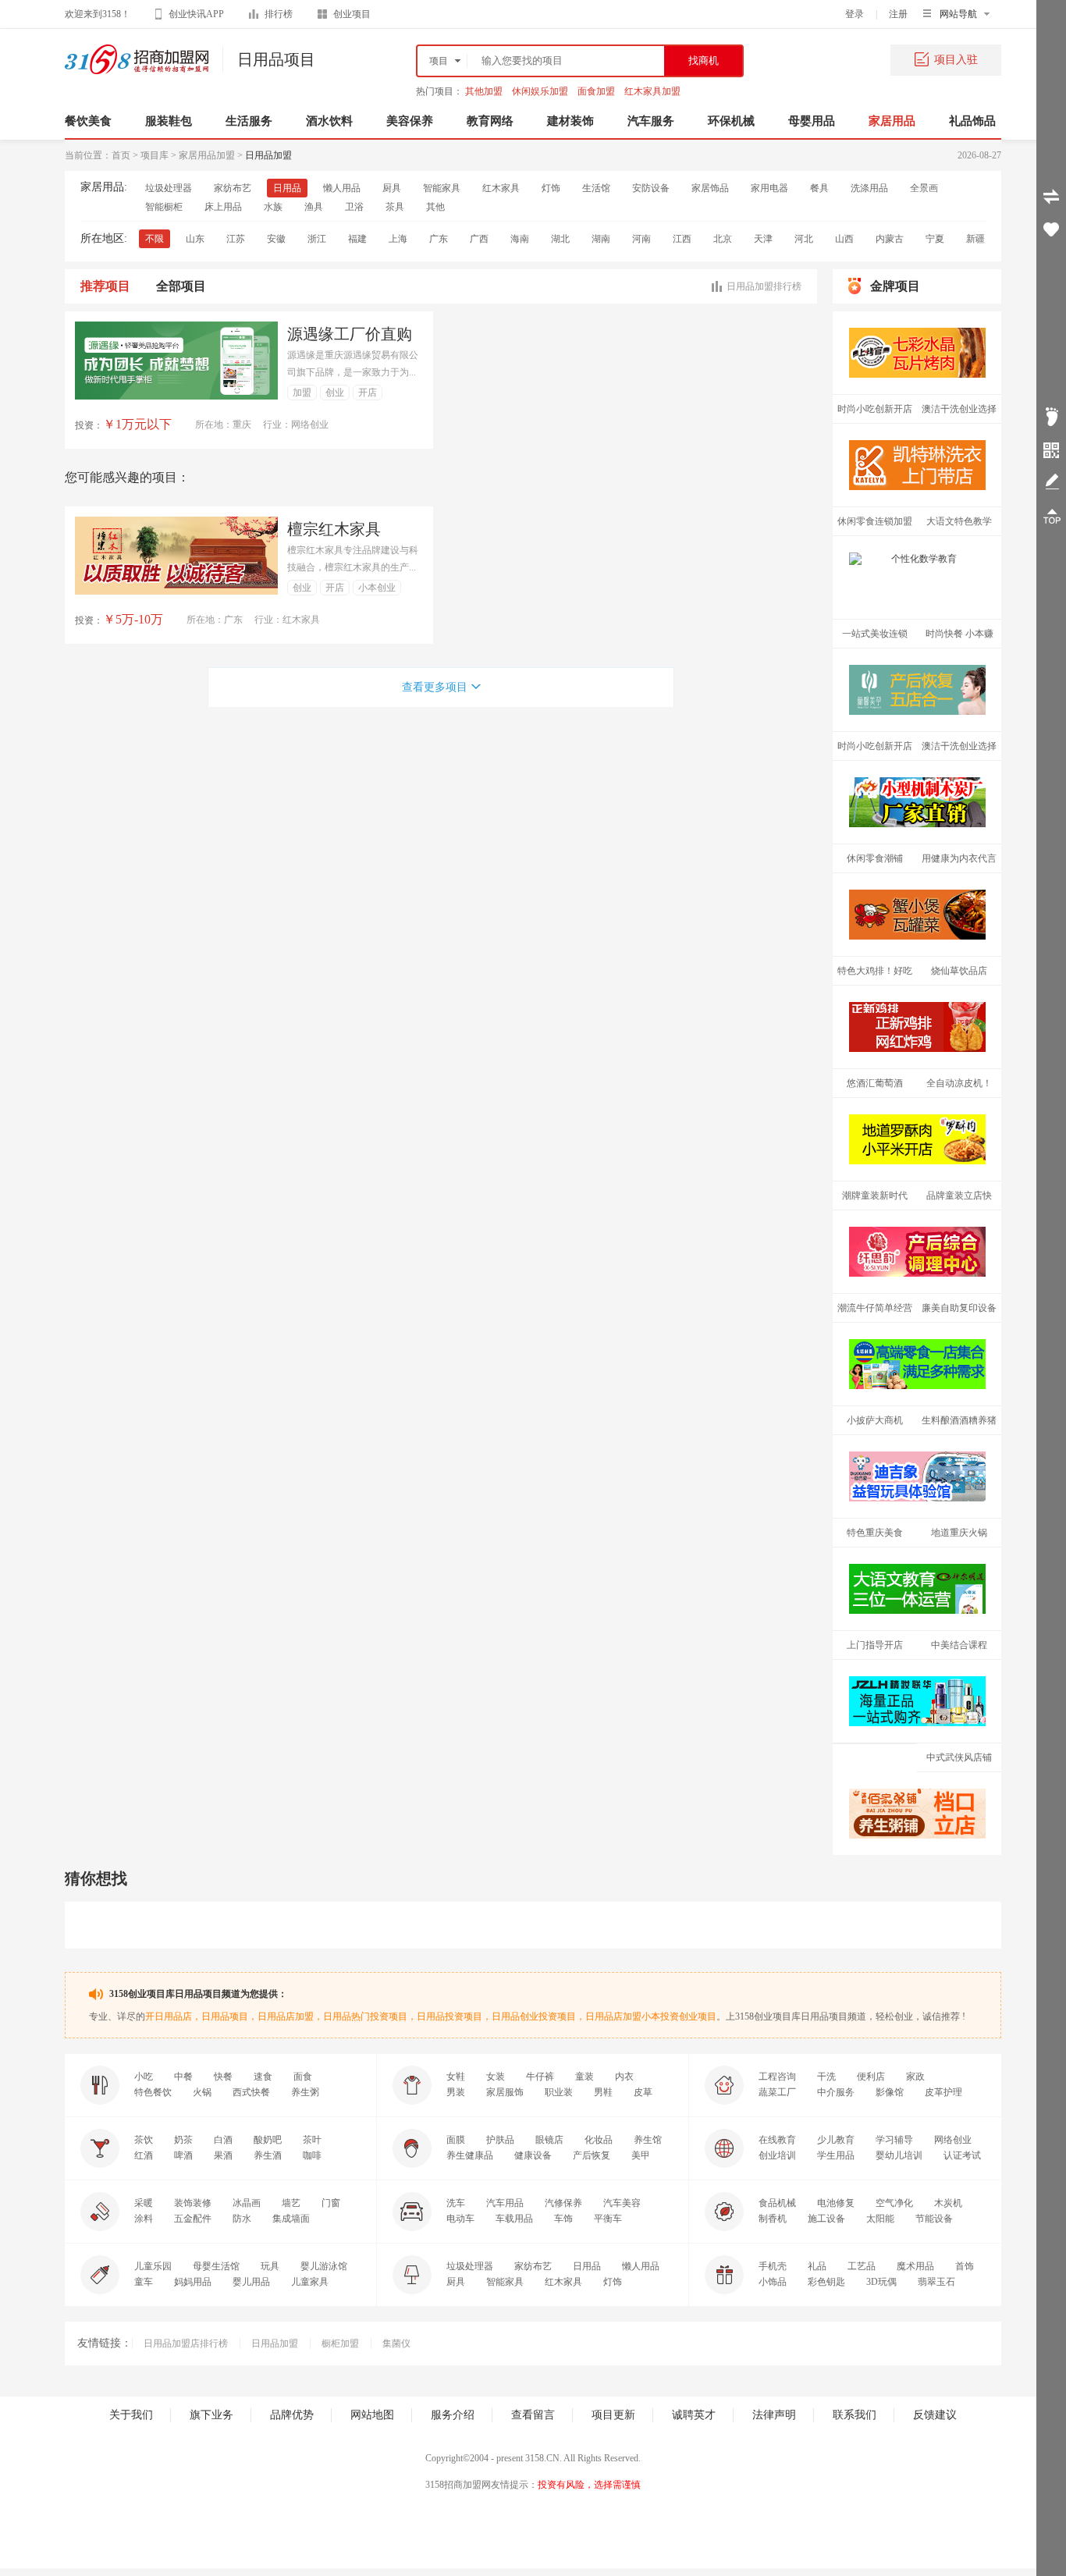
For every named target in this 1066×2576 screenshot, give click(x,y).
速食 (263, 2077)
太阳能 (880, 2219)
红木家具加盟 (652, 91)
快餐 (223, 2077)
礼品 (817, 2266)
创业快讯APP (196, 14)
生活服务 (249, 121)
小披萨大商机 (875, 1420)
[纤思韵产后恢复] (917, 1252)
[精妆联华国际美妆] (917, 1701)
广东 (439, 239)
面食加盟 (596, 91)
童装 (585, 2077)
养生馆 (648, 2140)
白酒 (223, 2140)
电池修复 (836, 2203)
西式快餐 (251, 2092)
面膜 (456, 2140)
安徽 (276, 239)
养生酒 (268, 2155)
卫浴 (354, 207)
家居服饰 (505, 2092)
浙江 (317, 239)
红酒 (144, 2155)
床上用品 (223, 207)
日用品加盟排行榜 (764, 286)
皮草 (643, 2092)
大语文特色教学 (959, 521)
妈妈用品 (193, 2282)
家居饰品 (710, 188)
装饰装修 (193, 2203)
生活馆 (596, 188)
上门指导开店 (875, 1645)
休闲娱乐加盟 (540, 91)
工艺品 (862, 2266)
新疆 (975, 239)
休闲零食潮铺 (875, 858)
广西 (479, 239)
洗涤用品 (869, 188)
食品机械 (777, 2203)
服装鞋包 (169, 121)
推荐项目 (105, 286)
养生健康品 (470, 2155)
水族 (273, 207)
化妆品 (599, 2140)
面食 (303, 2077)
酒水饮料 (329, 121)
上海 (398, 239)
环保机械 (731, 121)
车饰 (563, 2219)
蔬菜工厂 (777, 2092)
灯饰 (551, 188)
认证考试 (962, 2155)
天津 (763, 239)
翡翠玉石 (936, 2282)
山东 (195, 239)
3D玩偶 (881, 2282)
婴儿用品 (251, 2282)
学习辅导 (894, 2140)
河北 (804, 239)
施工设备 (826, 2219)
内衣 (624, 2077)
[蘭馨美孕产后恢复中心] (917, 690)
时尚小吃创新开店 (875, 409)
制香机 (773, 2219)
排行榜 (279, 14)
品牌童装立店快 (959, 1196)
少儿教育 (836, 2140)
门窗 (331, 2203)
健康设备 (533, 2155)
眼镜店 (549, 2140)
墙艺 (291, 2203)
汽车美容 (622, 2203)
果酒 (223, 2155)
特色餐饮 (153, 2092)
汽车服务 (651, 121)
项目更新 (613, 2415)
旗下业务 (211, 2415)
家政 (915, 2077)
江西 (682, 239)
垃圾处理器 (169, 188)
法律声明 (774, 2415)
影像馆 (890, 2092)
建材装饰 (570, 121)
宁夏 (935, 239)
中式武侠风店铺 (959, 1757)
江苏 (236, 239)
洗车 (456, 2203)
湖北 (560, 239)
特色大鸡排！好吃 (875, 971)
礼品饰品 (972, 121)
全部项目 (181, 286)
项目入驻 (956, 60)
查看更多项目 (435, 687)
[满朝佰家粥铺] (917, 1814)
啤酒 (183, 2155)
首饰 (965, 2266)
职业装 (559, 2092)
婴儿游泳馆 (324, 2266)
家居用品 (892, 121)
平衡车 (608, 2219)
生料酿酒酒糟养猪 (959, 1420)
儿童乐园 (153, 2266)
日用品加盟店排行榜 (186, 2343)
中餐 (183, 2077)
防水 (242, 2219)
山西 (844, 239)
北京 (723, 239)
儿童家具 (310, 2282)
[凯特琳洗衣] (917, 465)
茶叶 (312, 2140)
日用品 (287, 188)
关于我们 (131, 2415)
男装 (456, 2092)
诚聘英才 (694, 2415)
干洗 (826, 2077)
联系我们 (855, 2415)
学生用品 (836, 2155)
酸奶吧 (268, 2140)
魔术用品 (915, 2266)
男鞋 (603, 2092)
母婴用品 (812, 121)
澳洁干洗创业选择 (959, 409)
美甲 (641, 2155)
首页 (121, 155)
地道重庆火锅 (959, 1533)
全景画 (924, 188)
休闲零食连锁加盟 (875, 521)
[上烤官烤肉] (917, 353)
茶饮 (144, 2140)
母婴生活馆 (216, 2266)
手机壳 (773, 2266)
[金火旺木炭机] (917, 802)
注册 (898, 14)
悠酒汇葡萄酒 (875, 1083)
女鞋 (456, 2077)
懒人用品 (342, 188)
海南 (520, 239)
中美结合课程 (959, 1645)
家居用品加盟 (207, 155)
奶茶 (183, 2140)
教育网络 (490, 121)
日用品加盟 (275, 2343)
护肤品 (500, 2140)
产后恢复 (592, 2155)
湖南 (601, 239)
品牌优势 (292, 2415)
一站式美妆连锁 (875, 634)
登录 (855, 14)
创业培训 (777, 2155)
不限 (155, 239)
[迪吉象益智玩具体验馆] (917, 1476)
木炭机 (948, 2203)
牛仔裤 (540, 2077)
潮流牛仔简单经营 (875, 1308)
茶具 (395, 207)
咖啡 (312, 2155)
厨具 (392, 188)
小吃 (144, 2077)
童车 (144, 2282)
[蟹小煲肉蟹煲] (917, 915)
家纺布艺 (233, 188)
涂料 (144, 2219)
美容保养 (410, 121)
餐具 (819, 188)
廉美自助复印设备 (959, 1308)
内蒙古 (890, 239)
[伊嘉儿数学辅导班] (917, 577)
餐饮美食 (88, 121)
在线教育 (777, 2140)
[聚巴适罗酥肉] (917, 1139)
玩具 (270, 2266)
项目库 (155, 155)
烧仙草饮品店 (959, 971)
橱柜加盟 (340, 2343)
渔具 (314, 207)
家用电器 (769, 188)
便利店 (871, 2077)
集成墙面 (291, 2219)
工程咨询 (777, 2077)
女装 (496, 2077)
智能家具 (442, 188)
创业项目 (352, 14)
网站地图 (372, 2415)
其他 (435, 207)
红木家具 (501, 188)
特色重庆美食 (875, 1533)
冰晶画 (247, 2203)
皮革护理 (943, 2092)
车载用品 (514, 2219)
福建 (357, 239)
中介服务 (836, 2092)
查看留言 (533, 2415)
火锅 (202, 2092)
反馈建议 (935, 2415)
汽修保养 (563, 2203)
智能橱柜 (164, 207)
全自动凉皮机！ (959, 1083)
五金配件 (193, 2219)
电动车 (460, 2219)
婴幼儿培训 (899, 2155)
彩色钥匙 (826, 2282)
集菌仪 (396, 2343)
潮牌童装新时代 (875, 1196)
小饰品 (773, 2282)
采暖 (144, 2203)
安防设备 (651, 188)
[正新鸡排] (917, 1027)
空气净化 (894, 2203)
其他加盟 (484, 91)
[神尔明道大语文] (917, 1589)
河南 (641, 239)
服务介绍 (453, 2415)
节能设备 (934, 2219)
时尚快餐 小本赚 (959, 634)
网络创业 (953, 2140)
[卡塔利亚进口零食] (917, 1364)
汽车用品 (505, 2203)
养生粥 (305, 2092)
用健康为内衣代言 (959, 858)
